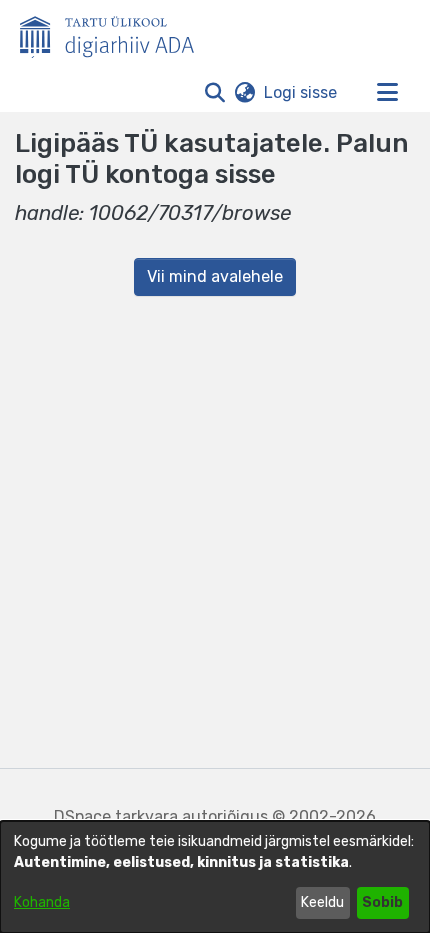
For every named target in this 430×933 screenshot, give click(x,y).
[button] (214, 93)
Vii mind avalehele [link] (215, 276)
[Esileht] (115, 33)
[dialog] (215, 877)
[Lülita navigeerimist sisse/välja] (387, 93)
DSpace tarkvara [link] (116, 816)
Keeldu (322, 902)
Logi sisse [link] (301, 92)
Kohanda (42, 902)
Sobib (382, 902)
